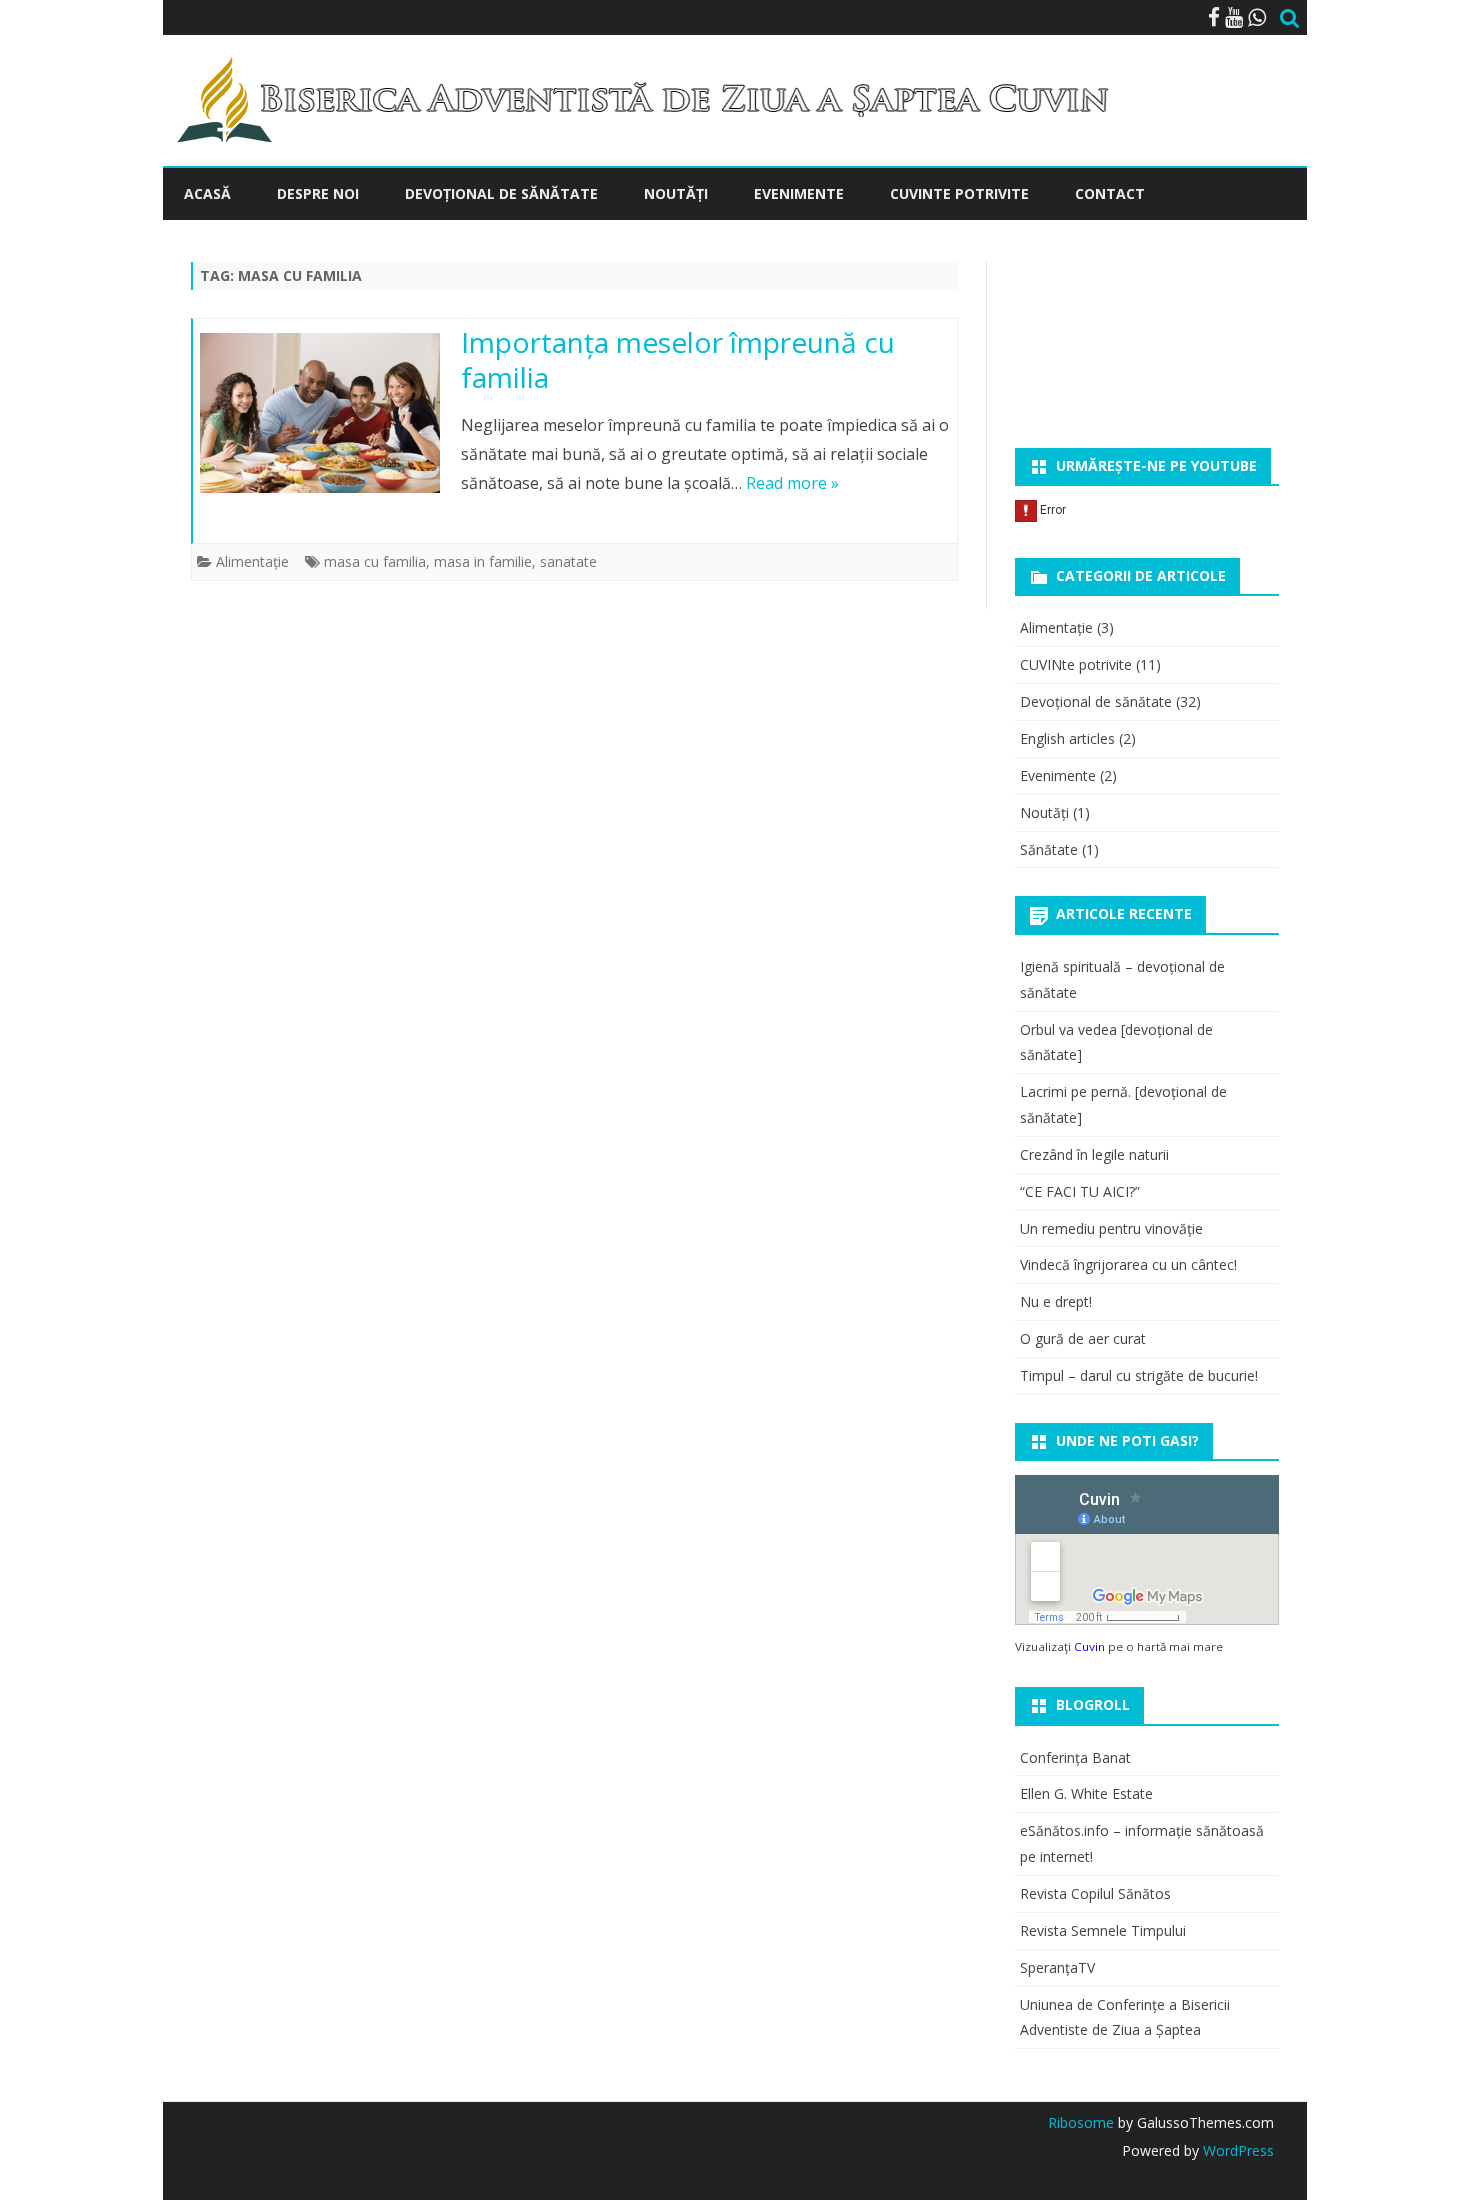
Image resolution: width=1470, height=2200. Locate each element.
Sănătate (1049, 849)
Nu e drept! (1056, 1301)
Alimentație (252, 561)
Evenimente (799, 193)
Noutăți (676, 193)
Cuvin (1089, 1646)
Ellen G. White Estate (1086, 1793)
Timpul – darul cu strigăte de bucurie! (1139, 1375)
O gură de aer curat (1083, 1338)
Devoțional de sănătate (1096, 701)
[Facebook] (1214, 17)
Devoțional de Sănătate (501, 193)
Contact (1110, 193)
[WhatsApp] (1257, 17)
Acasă (207, 193)
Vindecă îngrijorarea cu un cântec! (1128, 1264)
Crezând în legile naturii (1094, 1154)
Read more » (792, 483)
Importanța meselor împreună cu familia (678, 360)
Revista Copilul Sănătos (1095, 1893)
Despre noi (318, 193)
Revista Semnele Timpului (1103, 1930)
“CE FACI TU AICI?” (1080, 1191)
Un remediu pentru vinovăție (1111, 1228)
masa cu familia (375, 561)
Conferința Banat (1075, 1757)
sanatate (568, 561)
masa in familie (483, 561)
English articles (1067, 738)
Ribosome (1081, 2122)
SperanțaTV (1057, 1967)
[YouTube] (1234, 17)
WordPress (1236, 2150)
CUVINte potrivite (959, 193)
